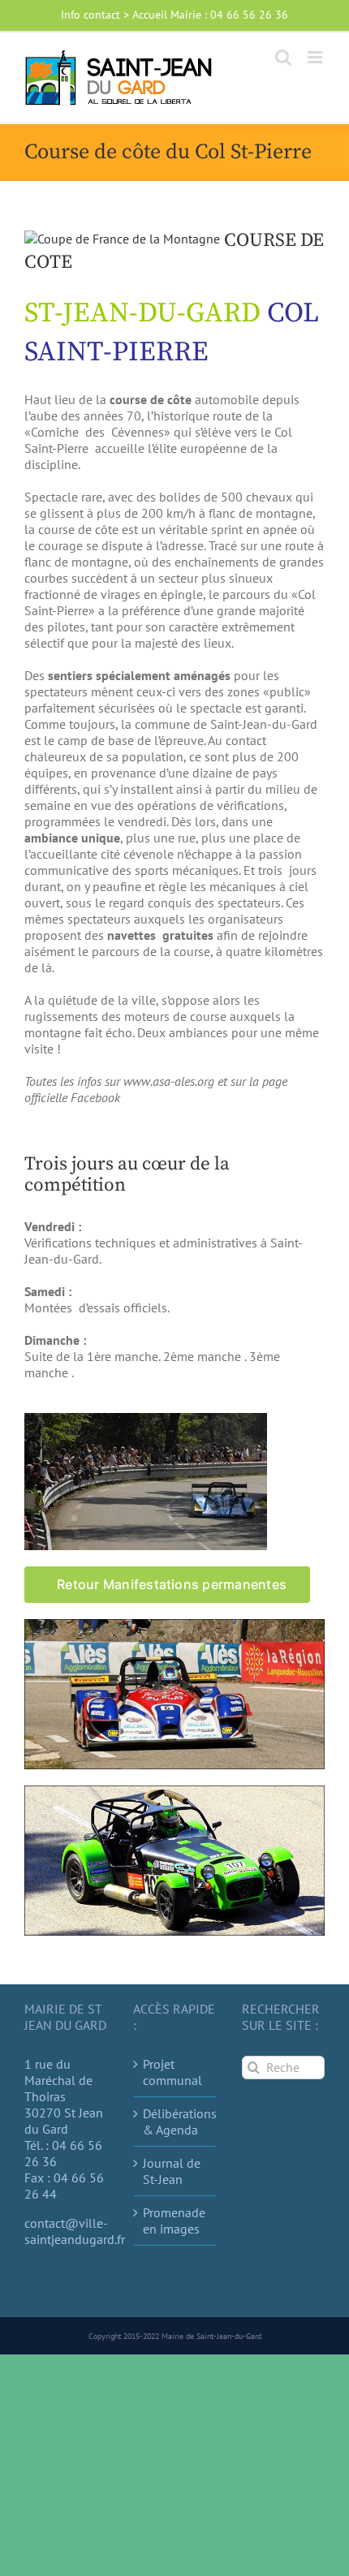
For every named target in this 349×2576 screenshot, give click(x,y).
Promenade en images (174, 2221)
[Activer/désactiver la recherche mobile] (283, 57)
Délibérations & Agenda (175, 2122)
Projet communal (172, 2072)
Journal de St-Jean (172, 2171)
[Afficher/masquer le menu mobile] (316, 57)
